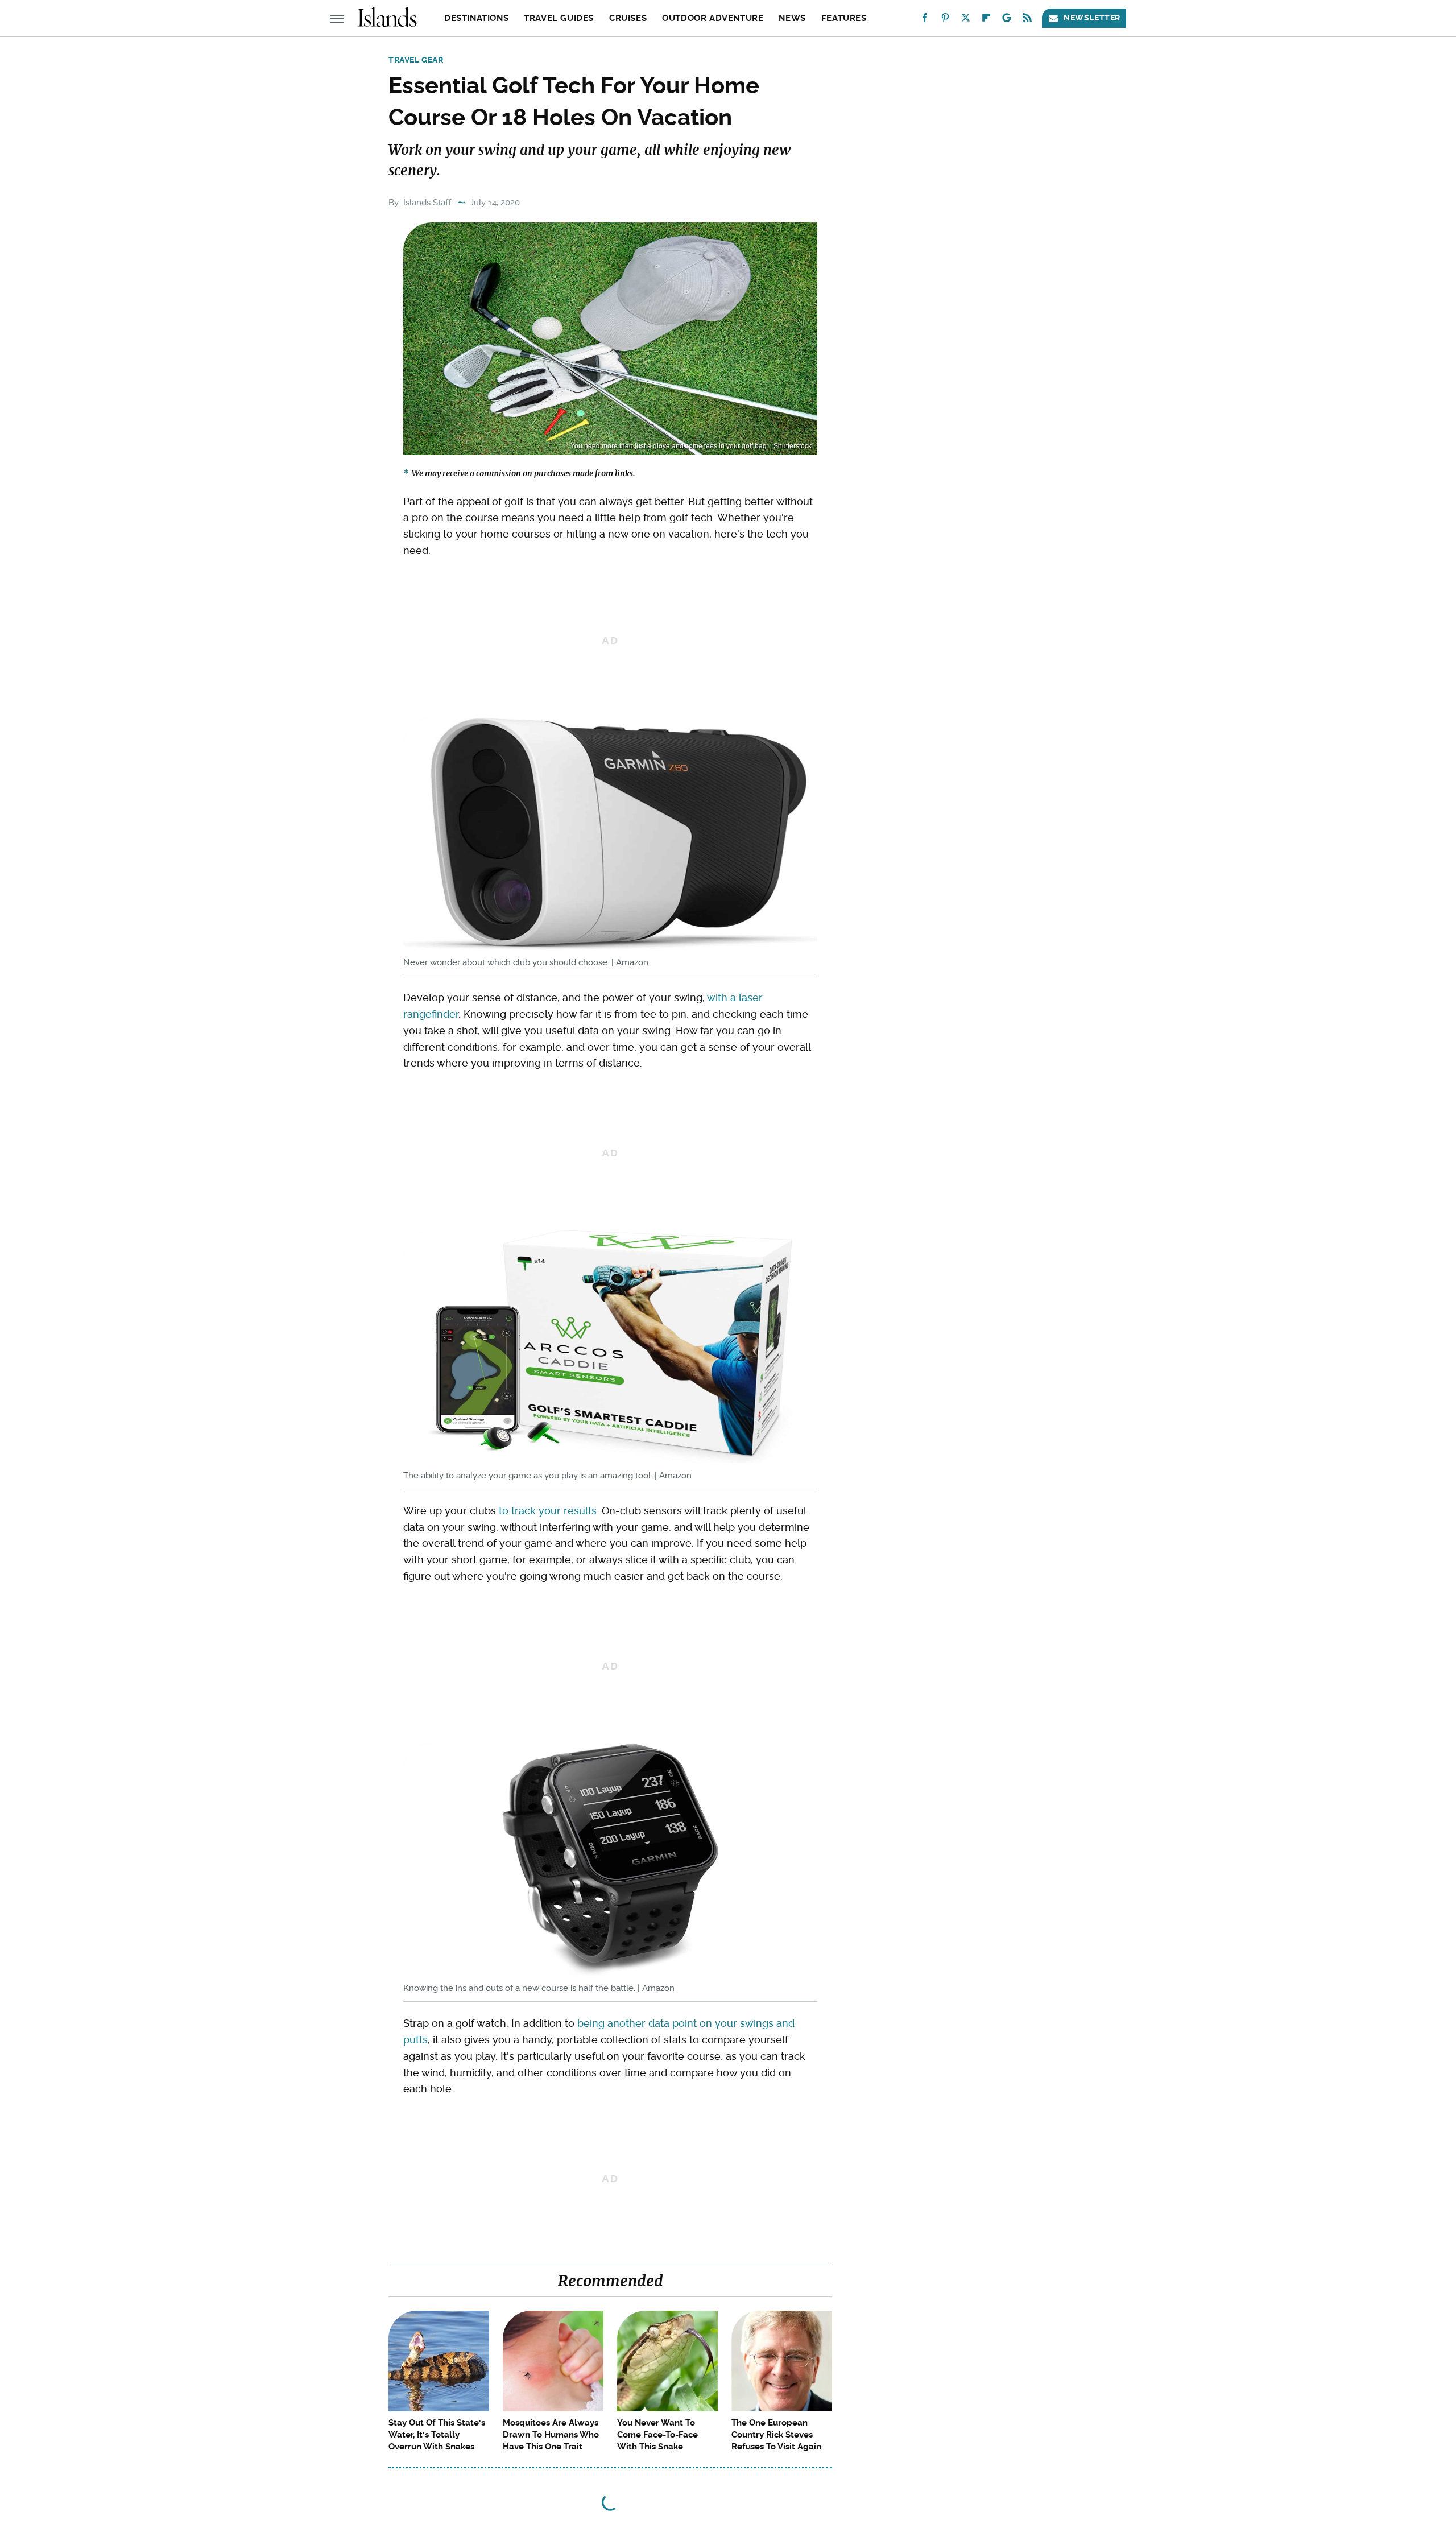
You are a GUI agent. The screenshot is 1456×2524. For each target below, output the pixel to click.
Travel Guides (559, 18)
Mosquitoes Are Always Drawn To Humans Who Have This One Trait (551, 2435)
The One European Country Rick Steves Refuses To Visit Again (776, 2435)
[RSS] (1027, 20)
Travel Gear (416, 60)
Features (844, 18)
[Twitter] (966, 20)
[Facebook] (925, 20)
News (792, 18)
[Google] (1007, 20)
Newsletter (1092, 18)
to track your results (548, 1511)
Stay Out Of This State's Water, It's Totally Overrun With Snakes (437, 2435)
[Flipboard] (986, 20)
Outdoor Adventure (713, 18)
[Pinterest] (945, 20)
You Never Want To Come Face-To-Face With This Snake (657, 2435)
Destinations (476, 18)
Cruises (628, 18)
